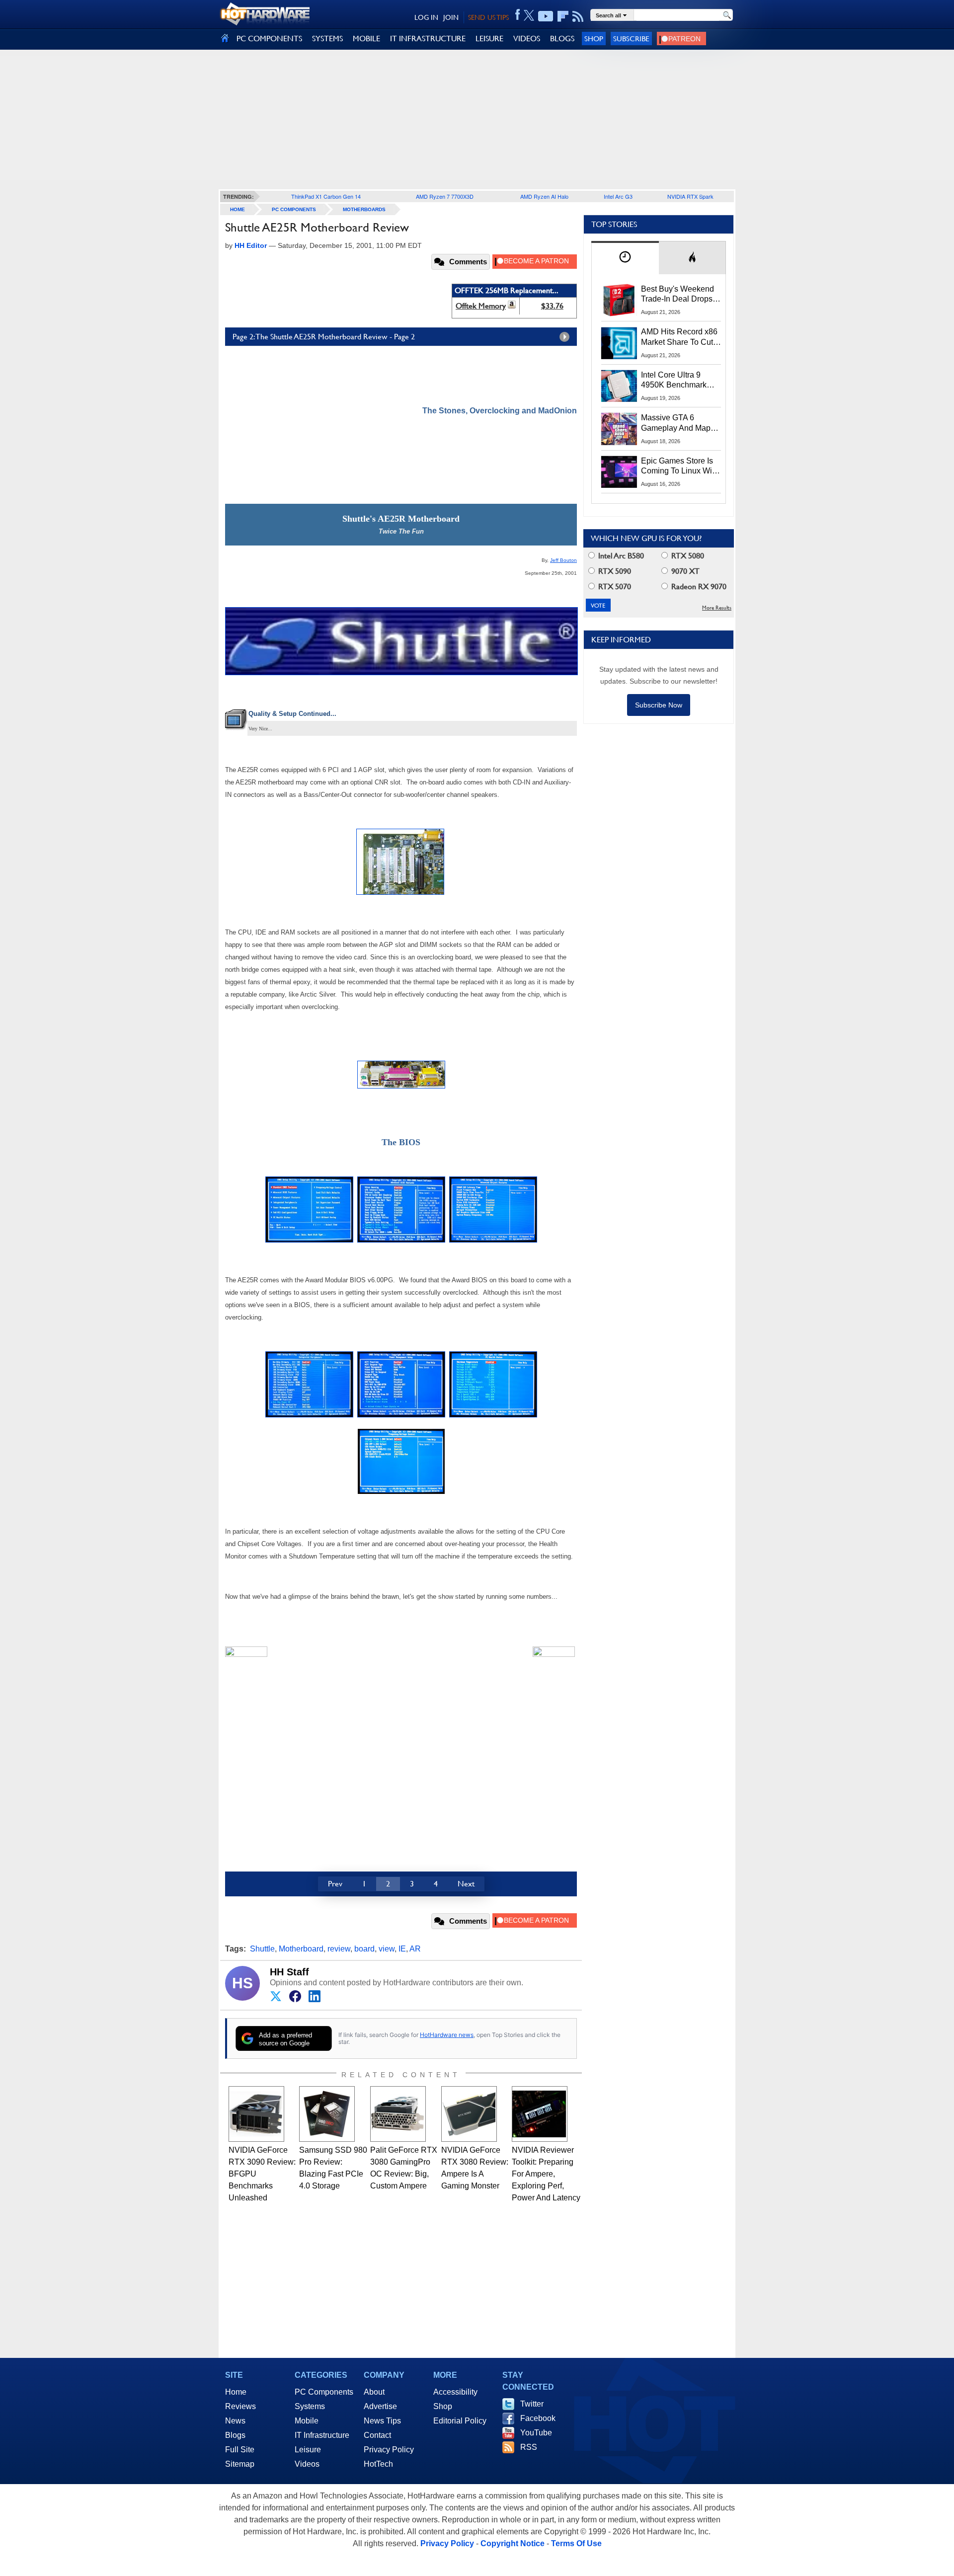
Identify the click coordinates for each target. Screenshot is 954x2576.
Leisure (308, 2450)
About (374, 2392)
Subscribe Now (659, 705)
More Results (717, 608)
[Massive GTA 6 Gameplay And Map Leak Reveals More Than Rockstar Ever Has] (619, 429)
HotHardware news (447, 2035)
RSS (529, 2447)
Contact (377, 2435)
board (364, 1949)
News (235, 2421)
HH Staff (289, 1972)
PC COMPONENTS (269, 39)
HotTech (378, 2464)
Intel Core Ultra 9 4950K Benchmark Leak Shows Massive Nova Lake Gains (678, 381)
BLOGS (562, 39)
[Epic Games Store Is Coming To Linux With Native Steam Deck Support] (619, 472)
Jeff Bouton (563, 560)
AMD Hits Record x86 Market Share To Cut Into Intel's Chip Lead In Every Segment (679, 337)
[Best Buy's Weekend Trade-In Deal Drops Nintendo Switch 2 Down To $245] (619, 300)
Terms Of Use (576, 2543)
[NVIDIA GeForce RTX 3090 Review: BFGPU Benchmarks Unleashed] (256, 2114)
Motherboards (364, 209)
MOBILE (366, 39)
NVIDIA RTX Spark (690, 196)
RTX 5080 (687, 556)
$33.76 (552, 306)
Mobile (307, 2421)
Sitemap (240, 2464)
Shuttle (262, 1949)
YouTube (536, 2433)
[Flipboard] (563, 16)
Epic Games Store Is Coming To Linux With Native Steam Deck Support (680, 467)
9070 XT (684, 571)
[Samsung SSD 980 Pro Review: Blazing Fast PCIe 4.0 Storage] (327, 2114)
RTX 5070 (614, 586)
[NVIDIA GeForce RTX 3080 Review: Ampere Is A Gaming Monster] (469, 2114)
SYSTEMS (327, 39)
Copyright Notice (513, 2543)
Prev (335, 1884)
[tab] (625, 258)
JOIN (451, 17)
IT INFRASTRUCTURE (428, 39)
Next (466, 1884)
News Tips (382, 2421)
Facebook (538, 2418)
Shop (594, 39)
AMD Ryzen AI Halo (544, 196)
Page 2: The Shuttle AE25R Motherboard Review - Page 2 (324, 337)
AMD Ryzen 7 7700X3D (445, 196)
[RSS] (578, 16)
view (387, 1949)
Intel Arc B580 (620, 556)
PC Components (294, 209)
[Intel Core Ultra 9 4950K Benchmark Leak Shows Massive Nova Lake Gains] (619, 386)
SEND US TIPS (488, 17)
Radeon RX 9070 (698, 586)
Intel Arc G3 (618, 196)
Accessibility (455, 2392)
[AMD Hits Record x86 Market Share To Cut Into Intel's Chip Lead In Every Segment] (619, 343)
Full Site (240, 2450)
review (339, 1949)
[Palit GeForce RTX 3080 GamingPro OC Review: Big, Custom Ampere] (398, 2114)
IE (402, 1949)
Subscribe (631, 39)
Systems (310, 2406)
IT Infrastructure (322, 2435)
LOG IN (426, 17)
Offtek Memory (481, 306)
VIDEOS (527, 39)
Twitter (532, 2404)
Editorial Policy (460, 2421)
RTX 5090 (614, 571)
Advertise (380, 2406)
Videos (307, 2464)
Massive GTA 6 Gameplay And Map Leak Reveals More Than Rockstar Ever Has (676, 423)
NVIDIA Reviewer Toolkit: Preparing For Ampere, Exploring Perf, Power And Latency (546, 2174)
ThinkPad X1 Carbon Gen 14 (326, 196)
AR (415, 1949)
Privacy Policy (389, 2450)
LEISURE (489, 39)
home (238, 209)
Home (236, 2392)
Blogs (235, 2435)
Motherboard (301, 1949)
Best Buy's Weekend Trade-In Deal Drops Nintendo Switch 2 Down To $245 (677, 295)
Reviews (240, 2406)
